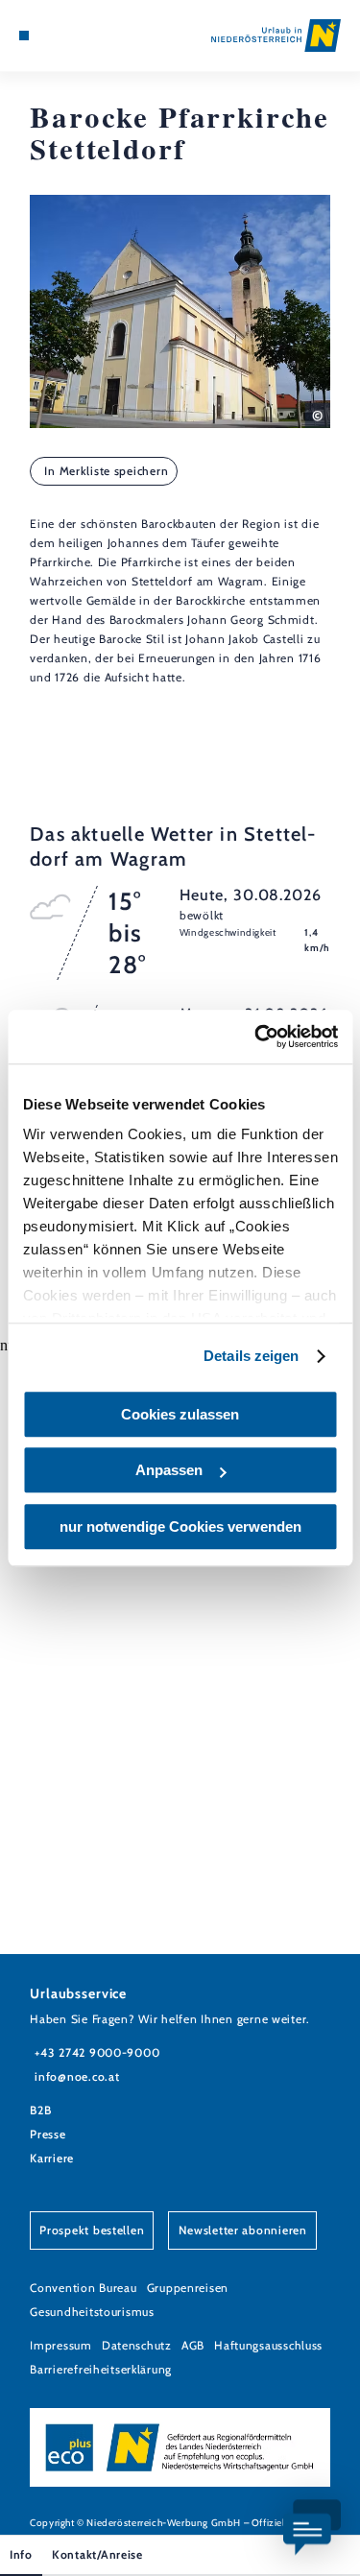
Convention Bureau (83, 2288)
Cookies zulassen (180, 1414)
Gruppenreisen (188, 2288)
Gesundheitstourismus (92, 2312)
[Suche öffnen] (83, 36)
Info (21, 2554)
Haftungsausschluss (268, 2345)
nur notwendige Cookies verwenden (180, 1527)
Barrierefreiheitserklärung (101, 2369)
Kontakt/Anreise (97, 2554)
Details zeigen (251, 1356)
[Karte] (53, 36)
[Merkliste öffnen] (67, 36)
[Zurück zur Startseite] (276, 36)
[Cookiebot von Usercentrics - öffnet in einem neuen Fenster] (256, 1037)
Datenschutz (137, 2345)
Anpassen (169, 1470)
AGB (193, 2345)
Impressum (61, 2345)
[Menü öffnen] (24, 36)
